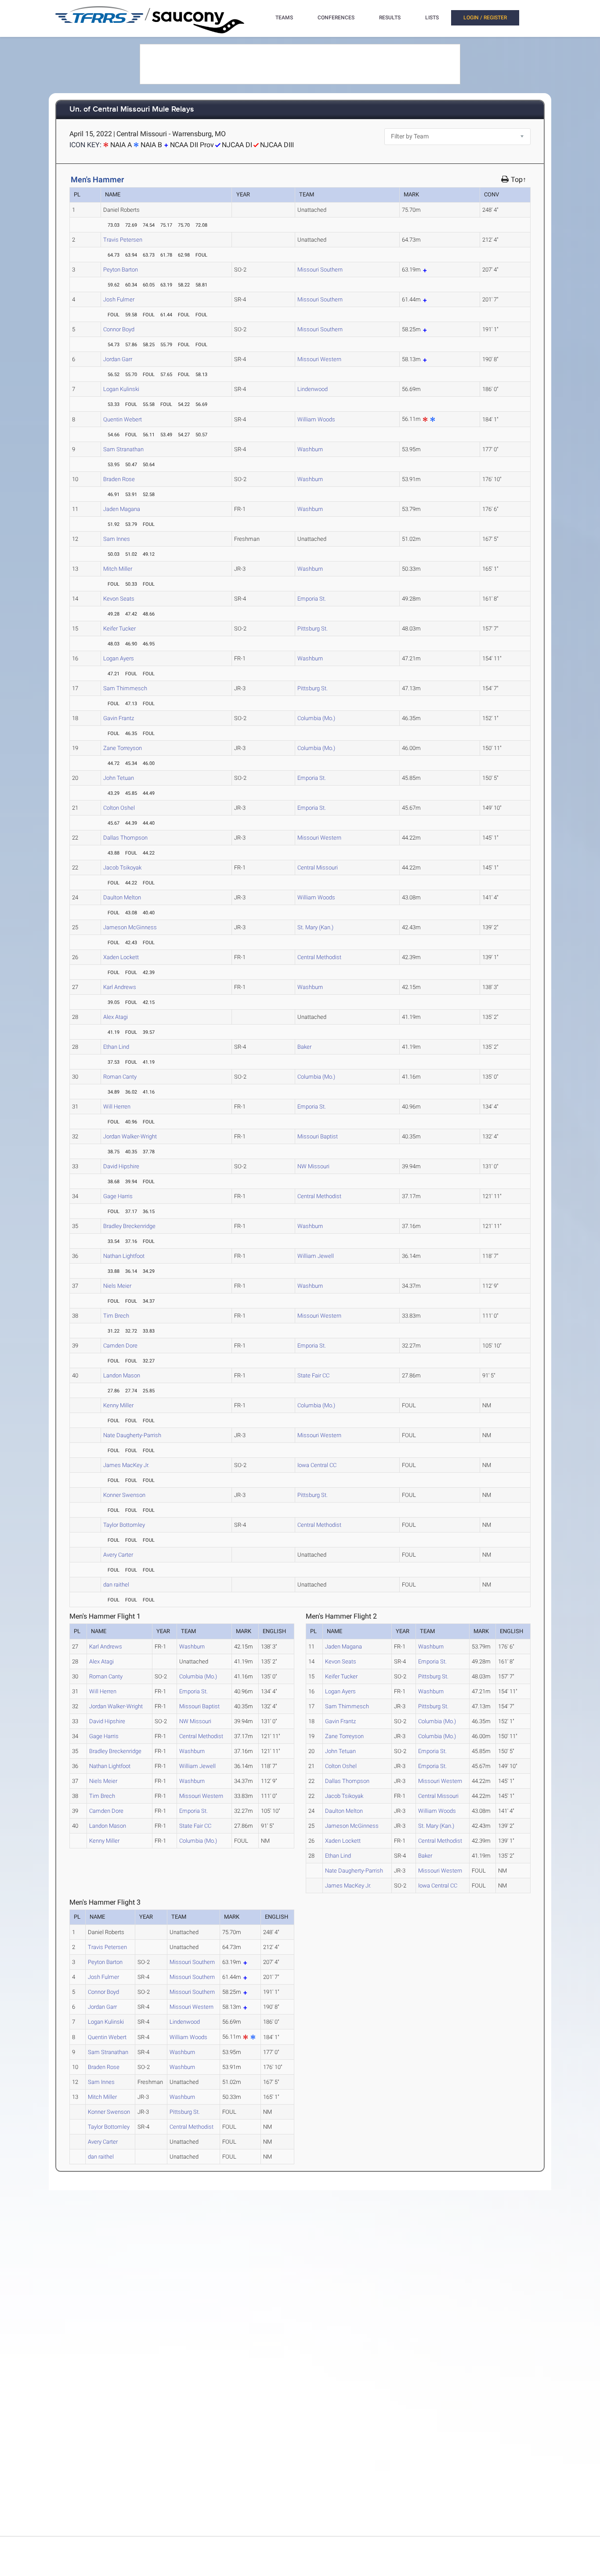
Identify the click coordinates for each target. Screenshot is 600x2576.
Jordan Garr (118, 359)
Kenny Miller (118, 1405)
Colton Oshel (119, 808)
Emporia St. (312, 599)
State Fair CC (313, 1375)
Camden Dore (120, 1346)
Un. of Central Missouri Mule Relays (132, 110)
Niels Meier (117, 1286)
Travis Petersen (123, 240)
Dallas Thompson (125, 838)
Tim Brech (116, 1316)
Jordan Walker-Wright (130, 1136)
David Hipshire (121, 1166)
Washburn (310, 449)
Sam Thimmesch (125, 688)
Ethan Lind (116, 1047)
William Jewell (316, 1256)
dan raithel (116, 1585)
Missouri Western (319, 359)
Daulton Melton (122, 897)
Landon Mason (122, 1375)
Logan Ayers (119, 658)
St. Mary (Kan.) (315, 927)
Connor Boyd (119, 329)
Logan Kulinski (121, 389)
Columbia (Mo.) (316, 718)
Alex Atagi (116, 1017)
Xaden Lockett (121, 957)
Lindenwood (313, 389)
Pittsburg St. (313, 629)
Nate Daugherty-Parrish (132, 1435)
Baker (304, 1047)
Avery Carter (118, 1555)
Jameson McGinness (130, 927)
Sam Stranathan (123, 449)
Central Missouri (318, 868)
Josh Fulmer (119, 299)
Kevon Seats (119, 599)
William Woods (316, 419)
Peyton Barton (121, 270)
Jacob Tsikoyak (122, 868)
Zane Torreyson (123, 748)
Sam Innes (117, 539)
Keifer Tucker (119, 629)
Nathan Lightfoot (124, 1256)
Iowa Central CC (317, 1465)
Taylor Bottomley (124, 1525)
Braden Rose (119, 479)
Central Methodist (319, 957)
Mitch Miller (118, 569)
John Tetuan (119, 778)
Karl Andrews (120, 987)
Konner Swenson (124, 1495)
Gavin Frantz (119, 718)
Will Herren (117, 1107)
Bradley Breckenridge (129, 1226)
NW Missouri (313, 1166)
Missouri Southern (320, 270)
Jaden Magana (122, 509)
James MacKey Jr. (126, 1465)
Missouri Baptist (318, 1136)
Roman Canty (120, 1077)
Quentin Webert (123, 419)
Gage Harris (118, 1196)
